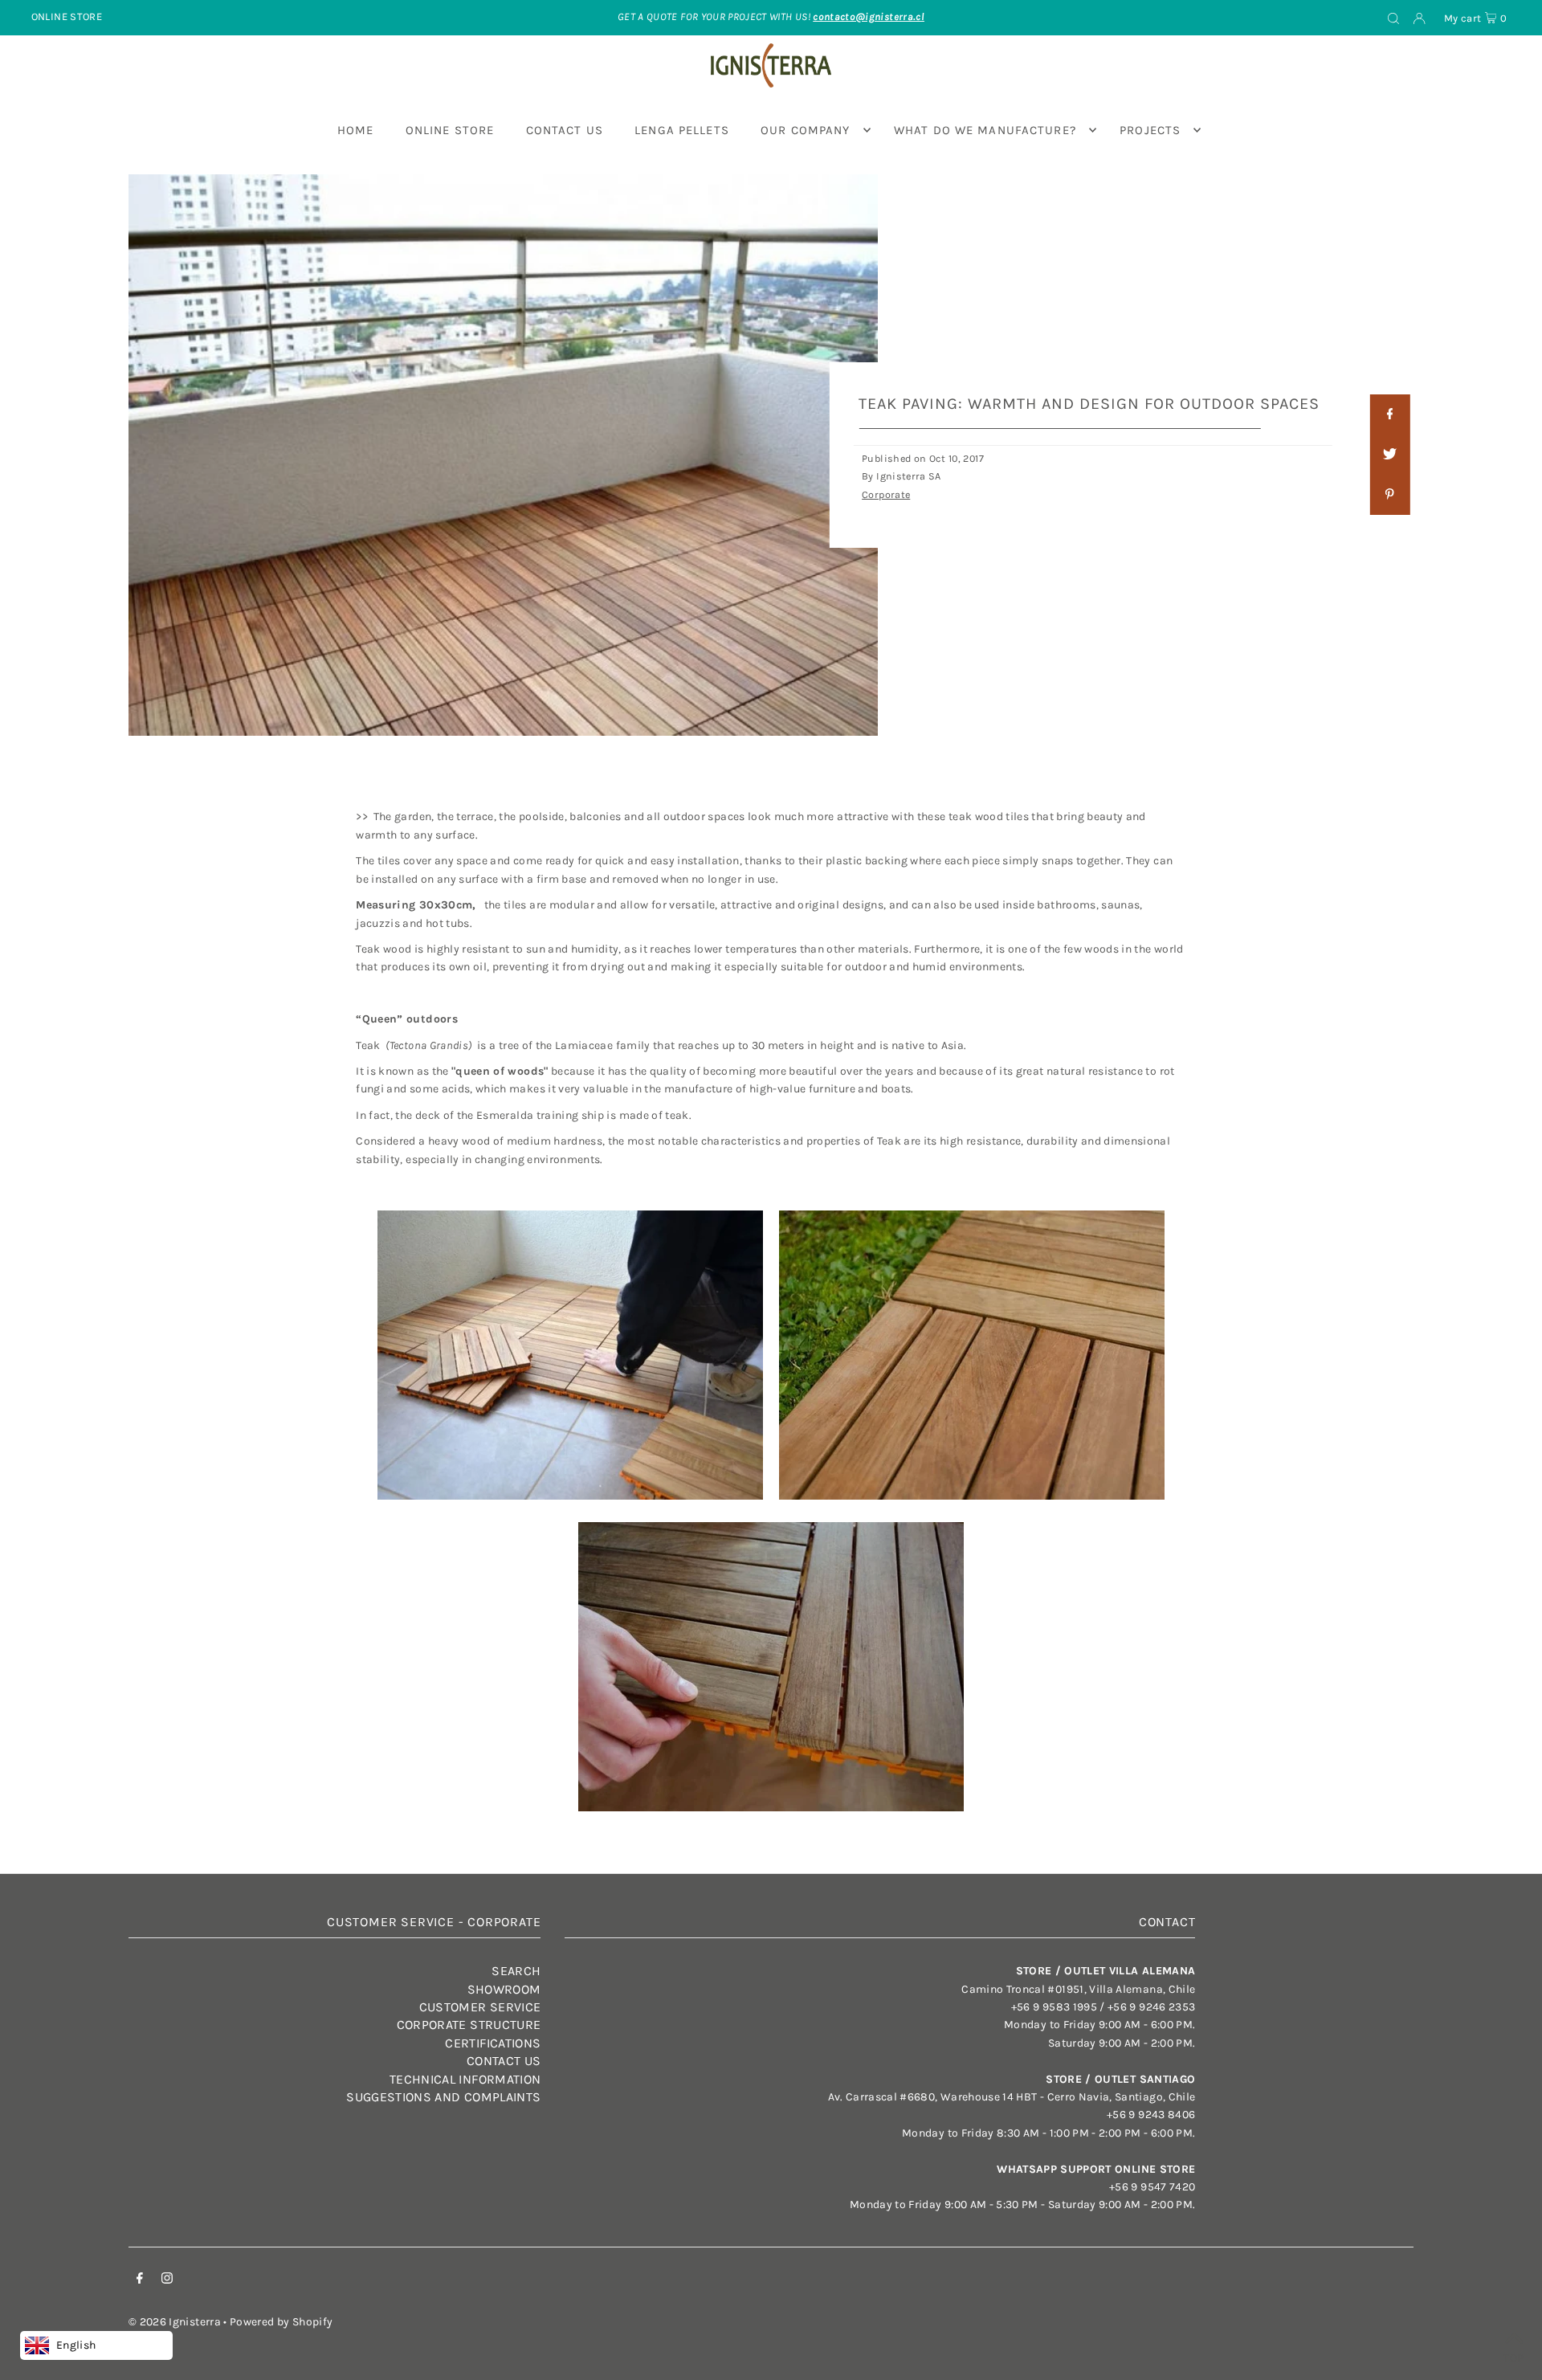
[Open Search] (1393, 18)
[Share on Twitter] (1389, 455)
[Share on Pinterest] (1389, 495)
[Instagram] (167, 2280)
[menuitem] (356, 130)
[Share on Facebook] (1389, 414)
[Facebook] (140, 2280)
